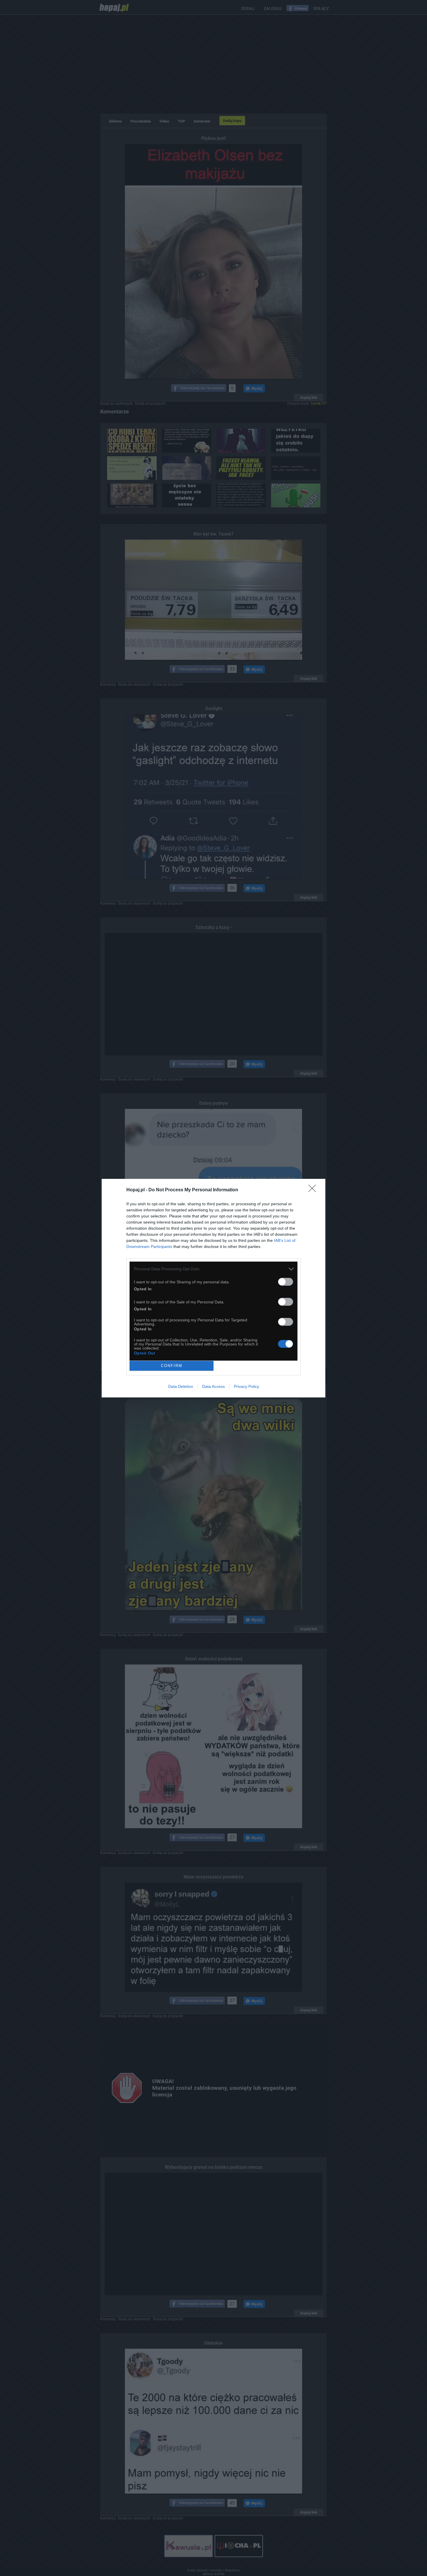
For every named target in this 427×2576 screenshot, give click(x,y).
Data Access (214, 1386)
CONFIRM (172, 1366)
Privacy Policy (246, 1386)
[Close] (314, 1190)
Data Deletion (181, 1386)
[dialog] (214, 1288)
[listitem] (214, 1269)
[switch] (286, 1282)
